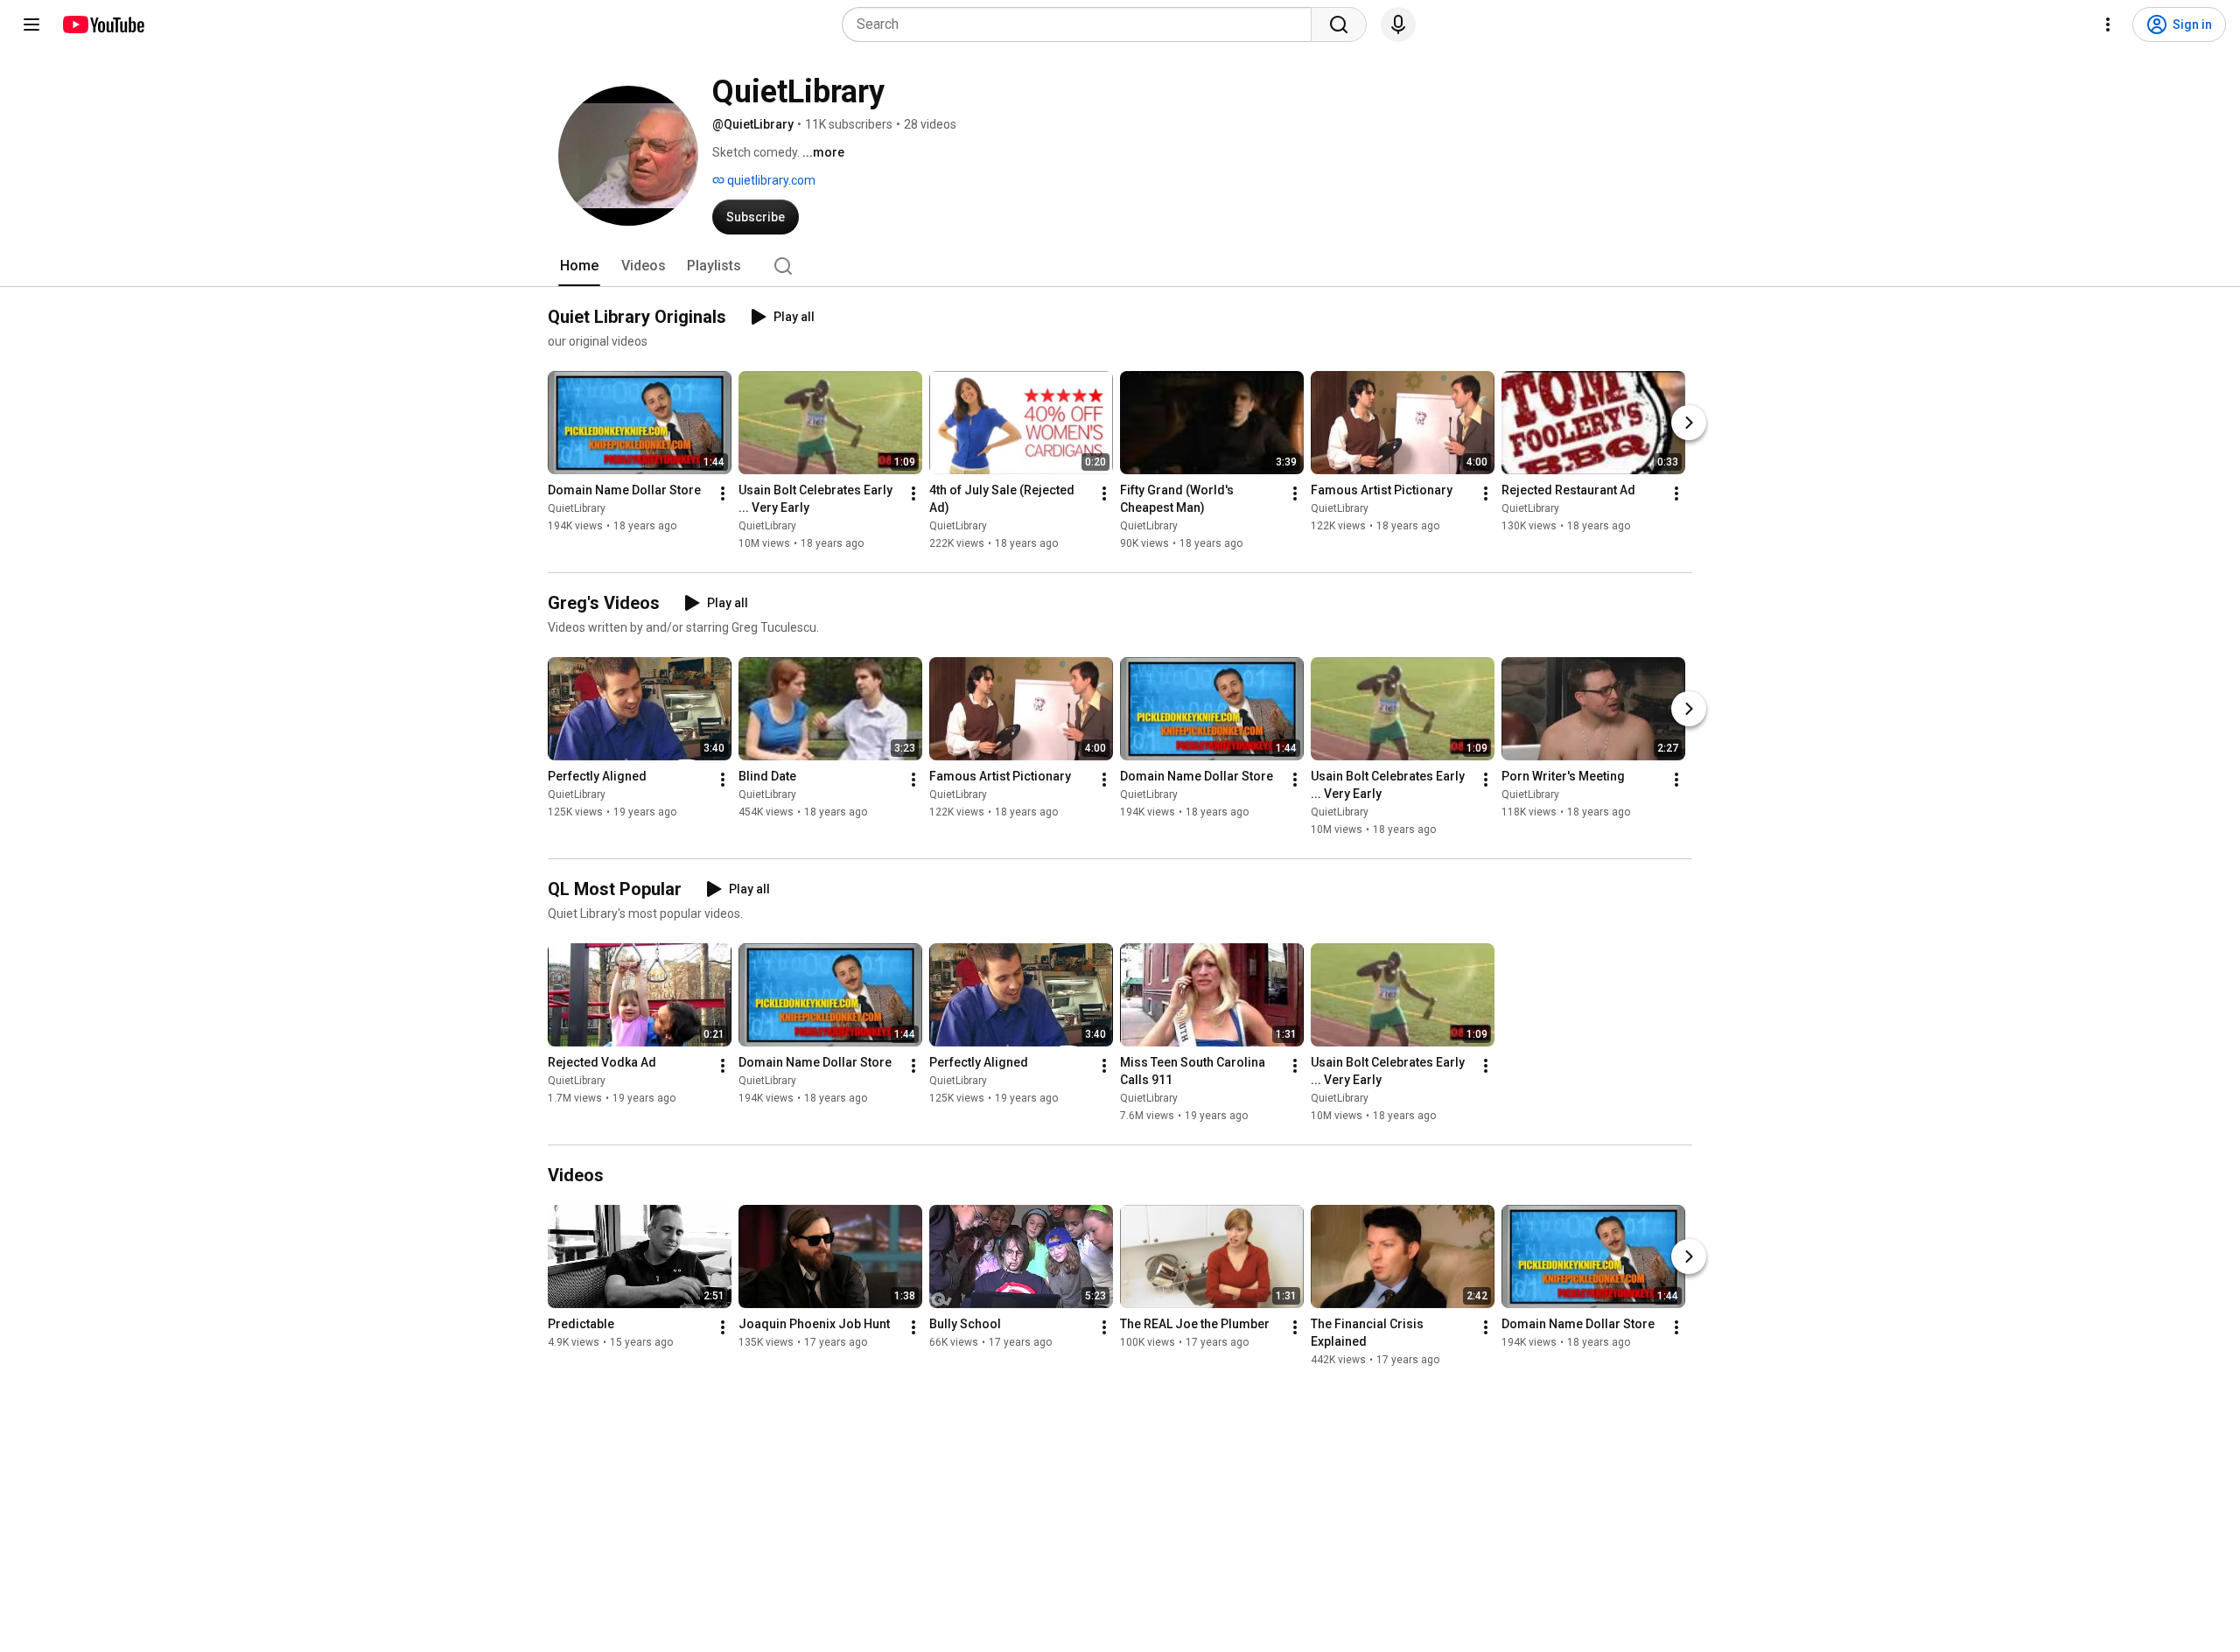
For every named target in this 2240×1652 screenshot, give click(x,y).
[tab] (579, 266)
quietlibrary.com (770, 180)
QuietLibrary (577, 508)
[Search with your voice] (1398, 24)
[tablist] (1120, 266)
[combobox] (1082, 24)
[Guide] (31, 24)
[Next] (1689, 423)
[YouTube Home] (103, 24)
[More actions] (723, 493)
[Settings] (2108, 24)
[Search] (1339, 24)
